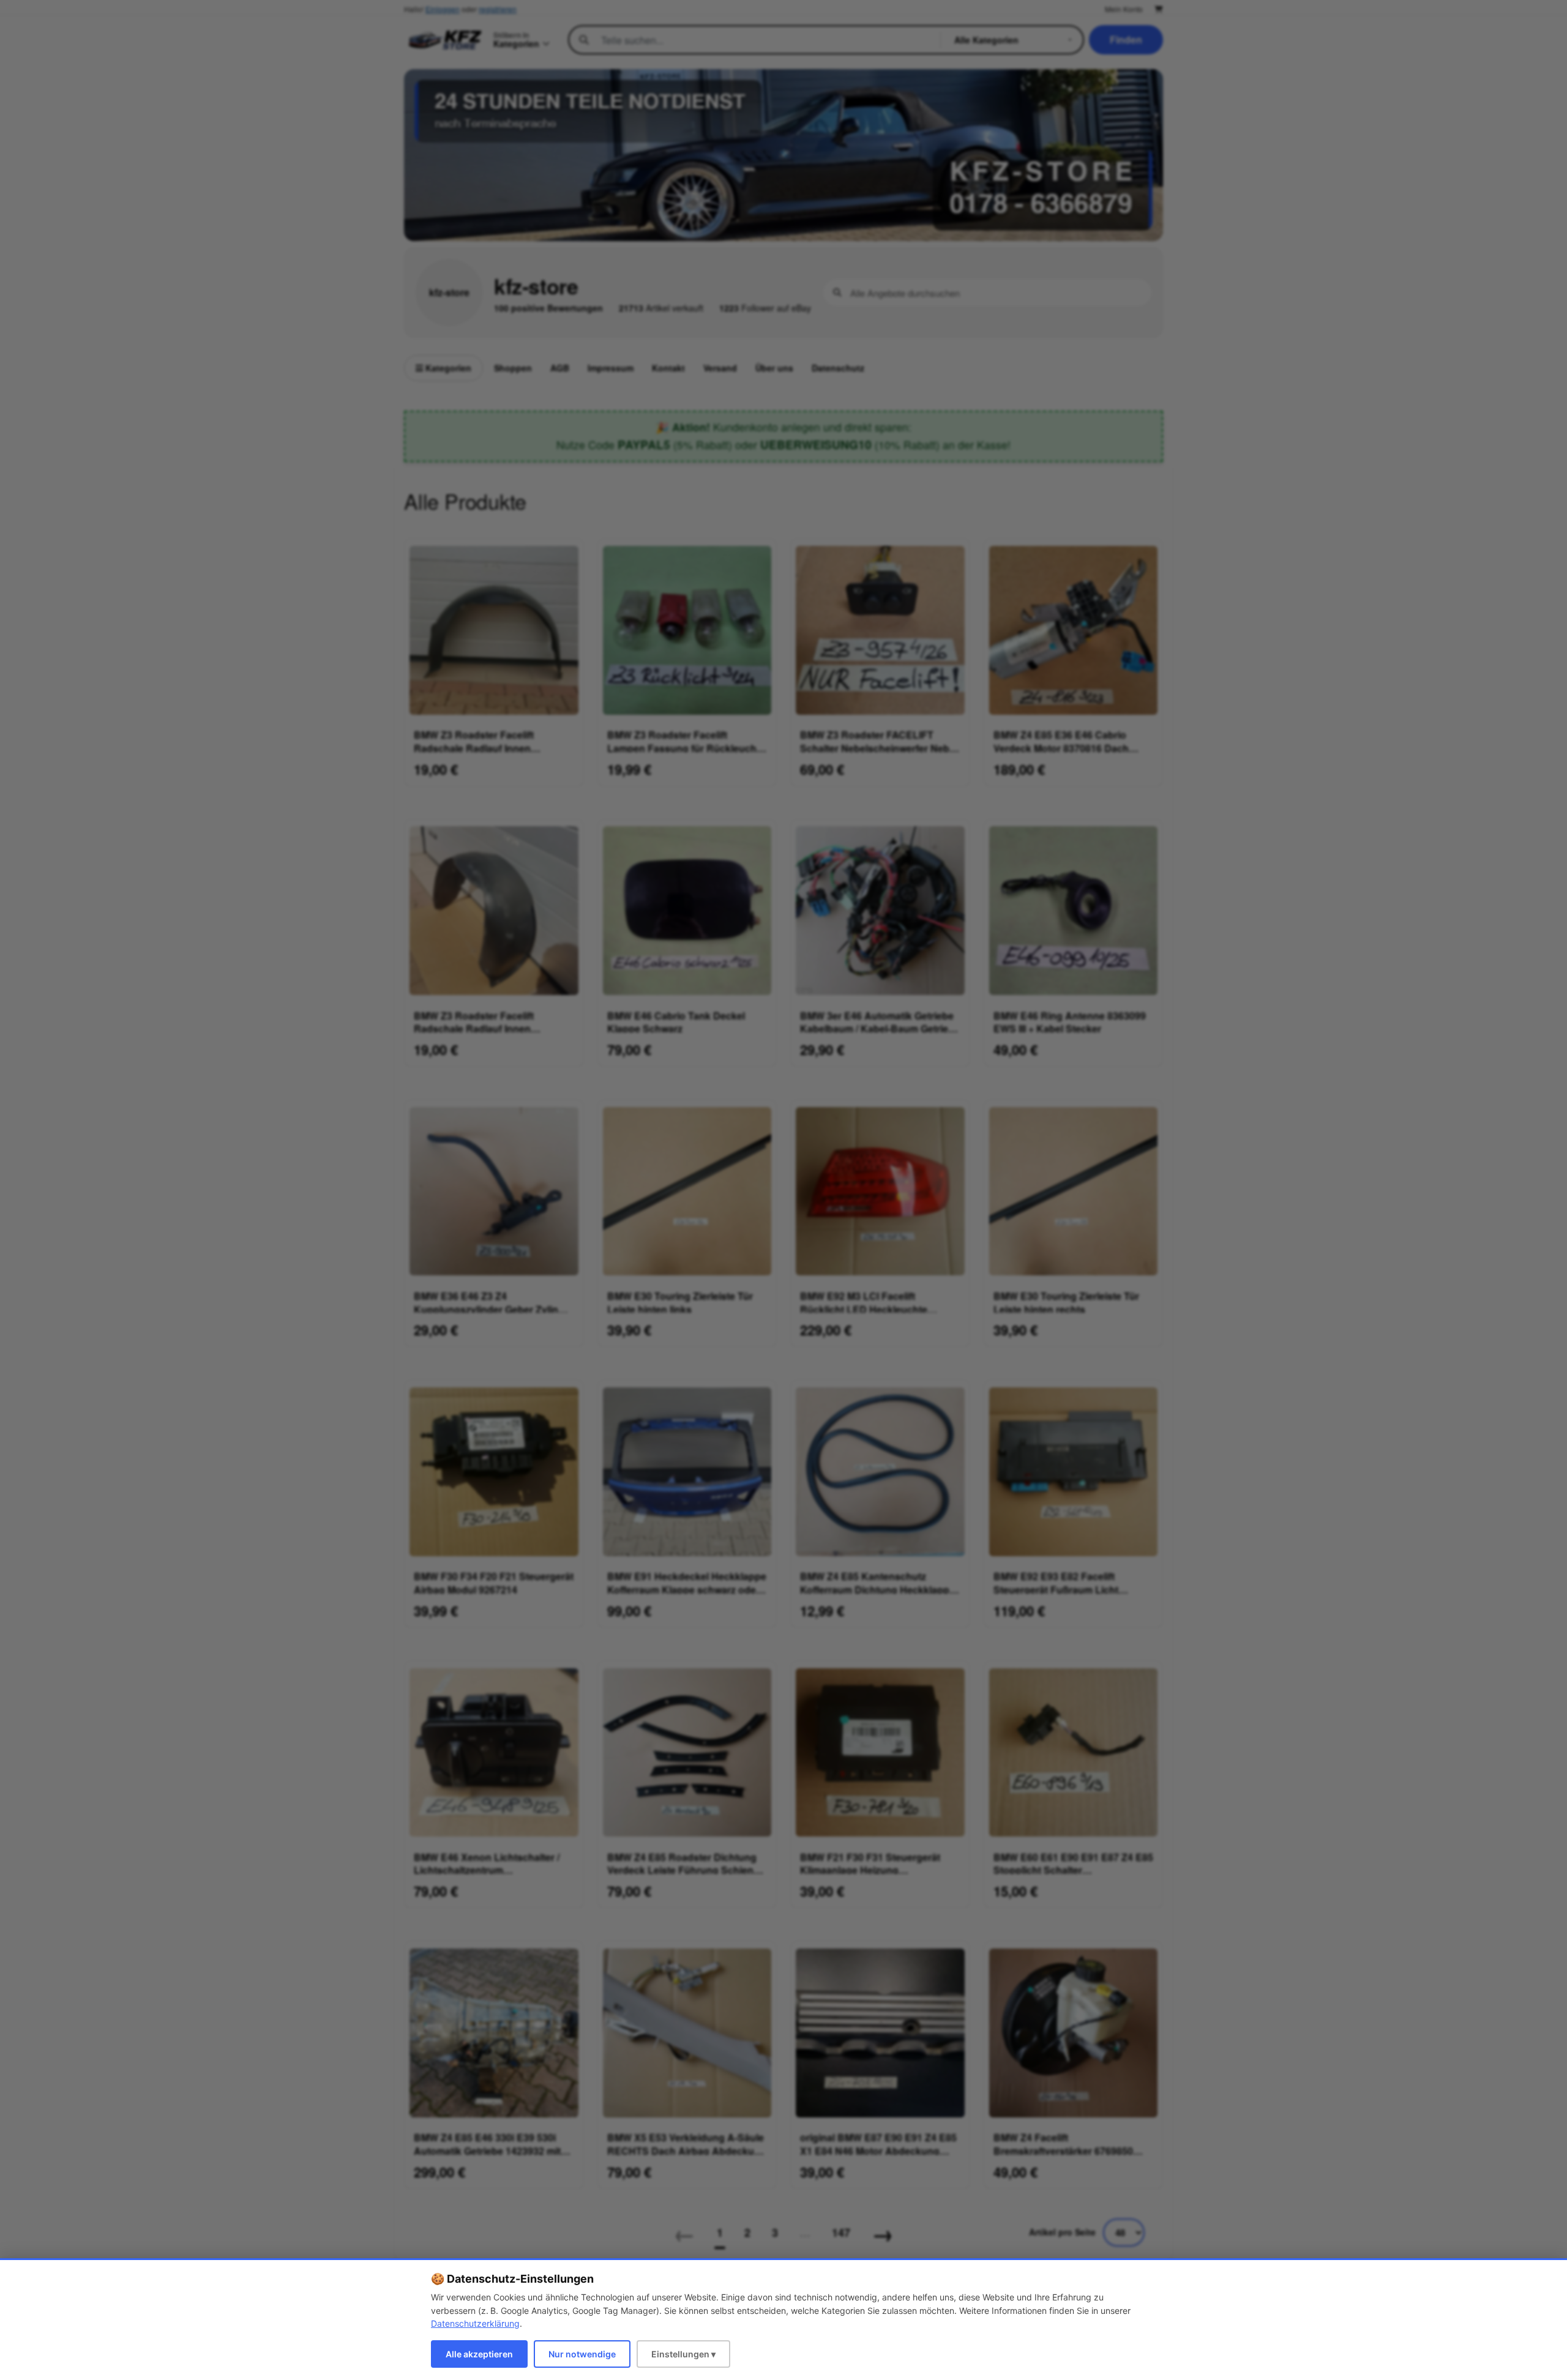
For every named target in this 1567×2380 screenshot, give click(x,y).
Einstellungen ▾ (683, 2354)
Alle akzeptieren (479, 2354)
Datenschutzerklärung (475, 2323)
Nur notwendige (582, 2354)
